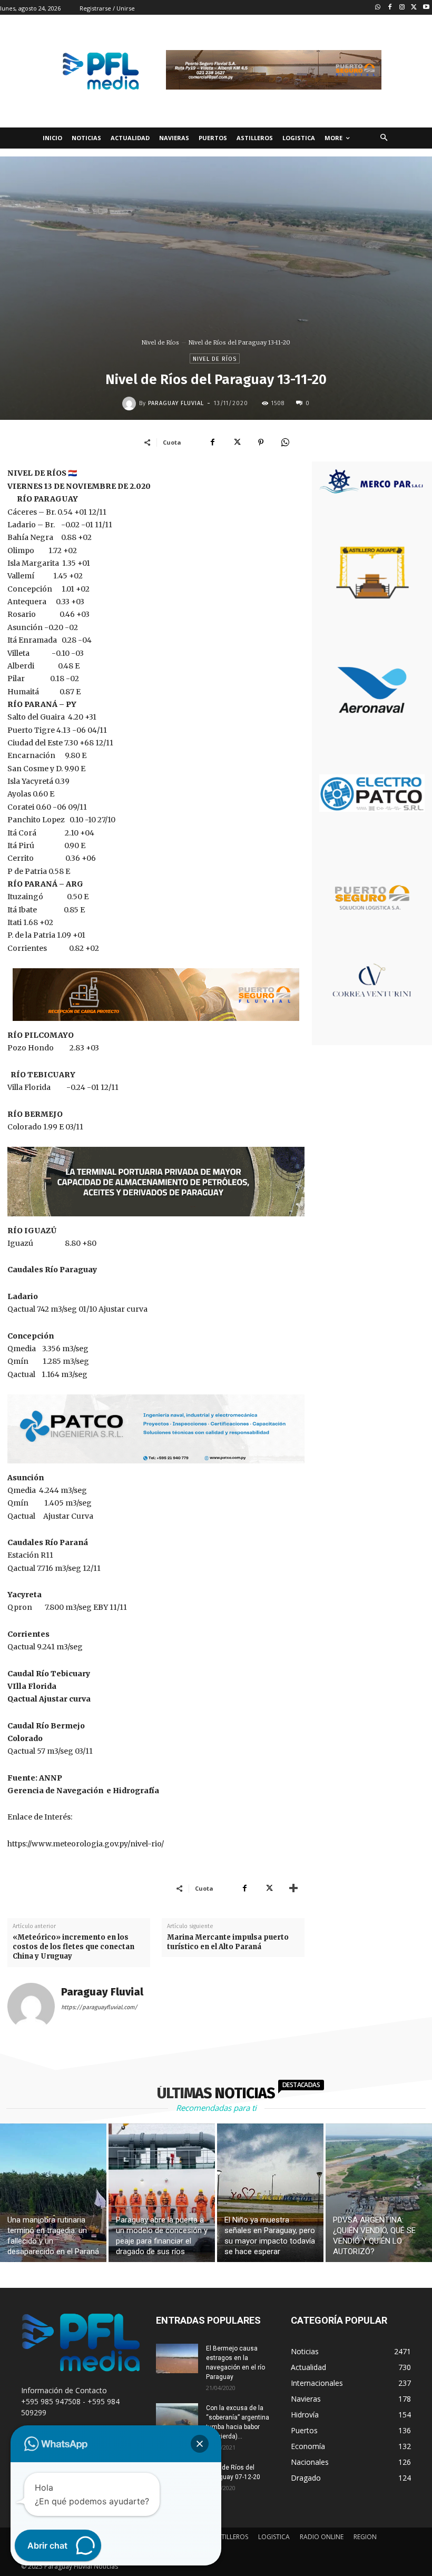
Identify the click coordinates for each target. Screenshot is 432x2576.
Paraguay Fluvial (176, 403)
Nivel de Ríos (160, 342)
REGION (365, 2537)
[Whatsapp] (378, 8)
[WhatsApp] (285, 442)
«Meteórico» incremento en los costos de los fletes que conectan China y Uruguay (73, 1947)
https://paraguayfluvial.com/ (99, 2007)
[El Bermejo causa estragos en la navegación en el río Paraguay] (177, 2358)
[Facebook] (390, 8)
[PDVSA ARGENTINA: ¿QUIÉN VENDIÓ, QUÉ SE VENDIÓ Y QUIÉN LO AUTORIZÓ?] (379, 2193)
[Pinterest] (261, 442)
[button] (384, 138)
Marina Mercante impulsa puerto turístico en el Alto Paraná (228, 1942)
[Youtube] (426, 8)
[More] (293, 1888)
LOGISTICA (274, 2537)
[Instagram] (402, 8)
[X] (237, 442)
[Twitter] (414, 8)
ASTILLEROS (231, 2537)
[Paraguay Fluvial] (131, 404)
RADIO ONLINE (322, 2537)
